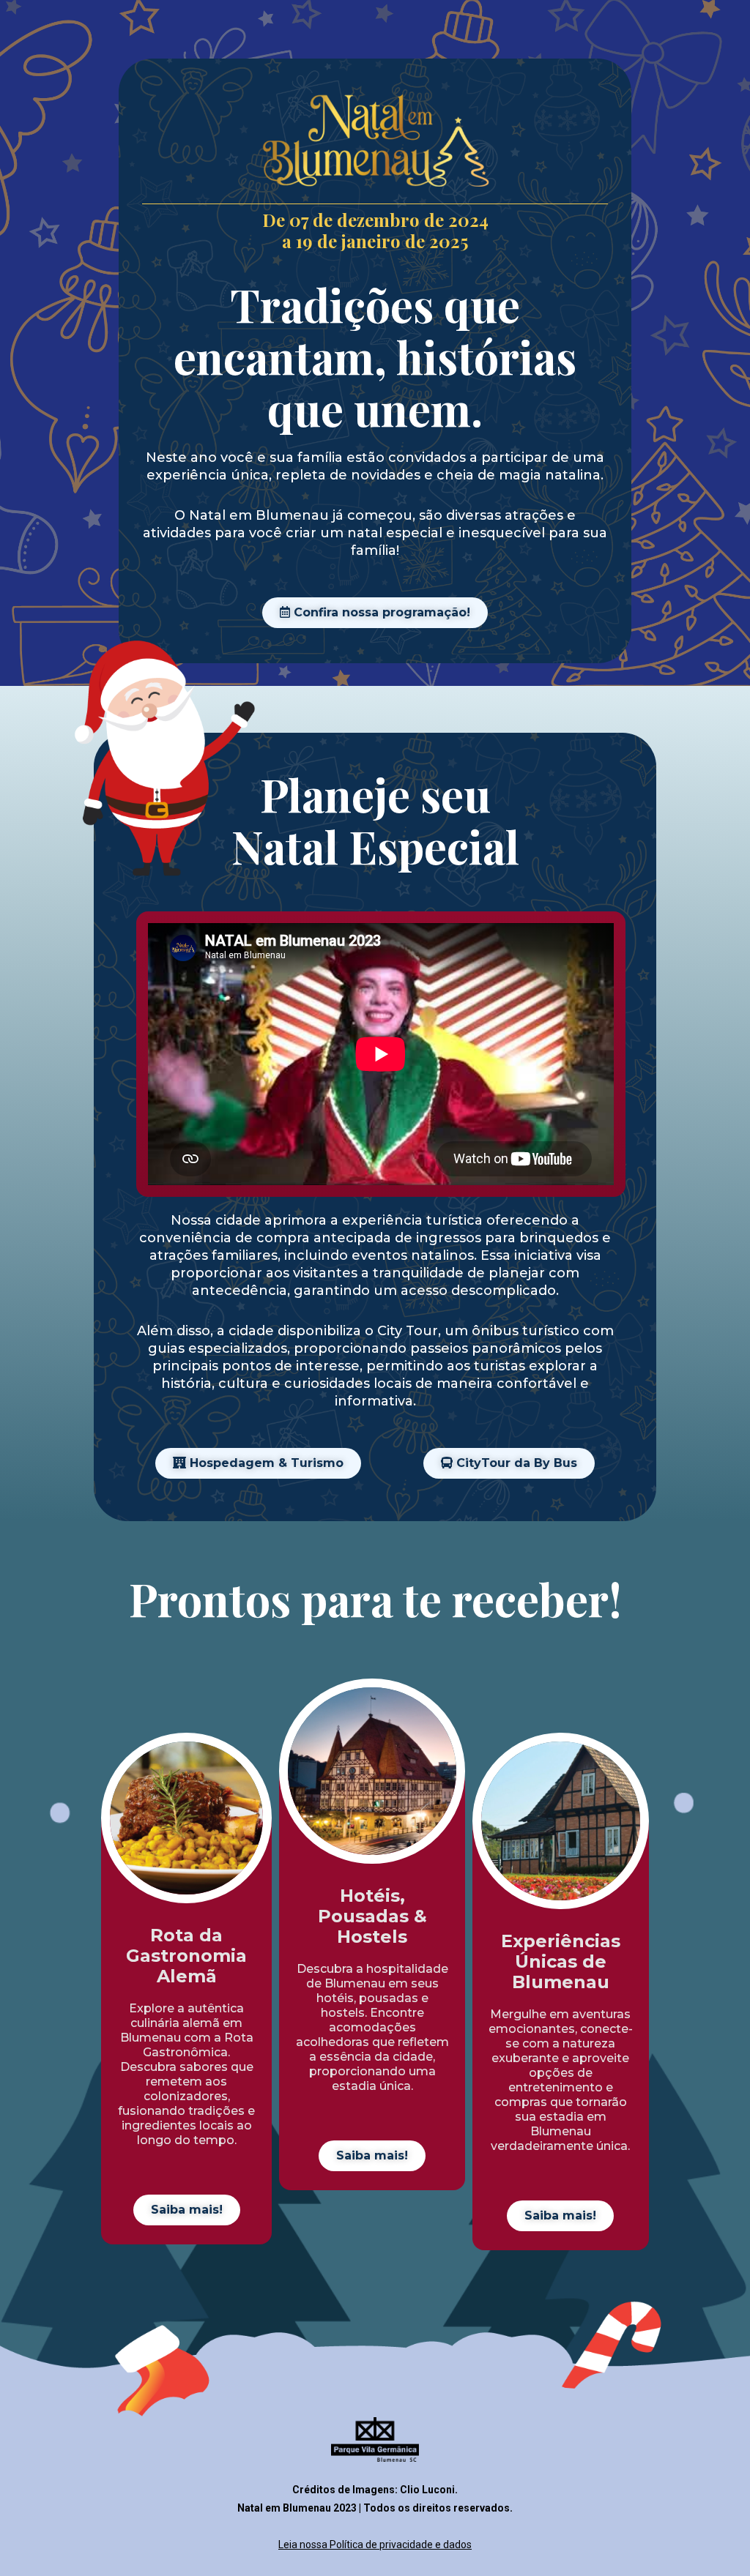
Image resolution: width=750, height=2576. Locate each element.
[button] (375, 613)
